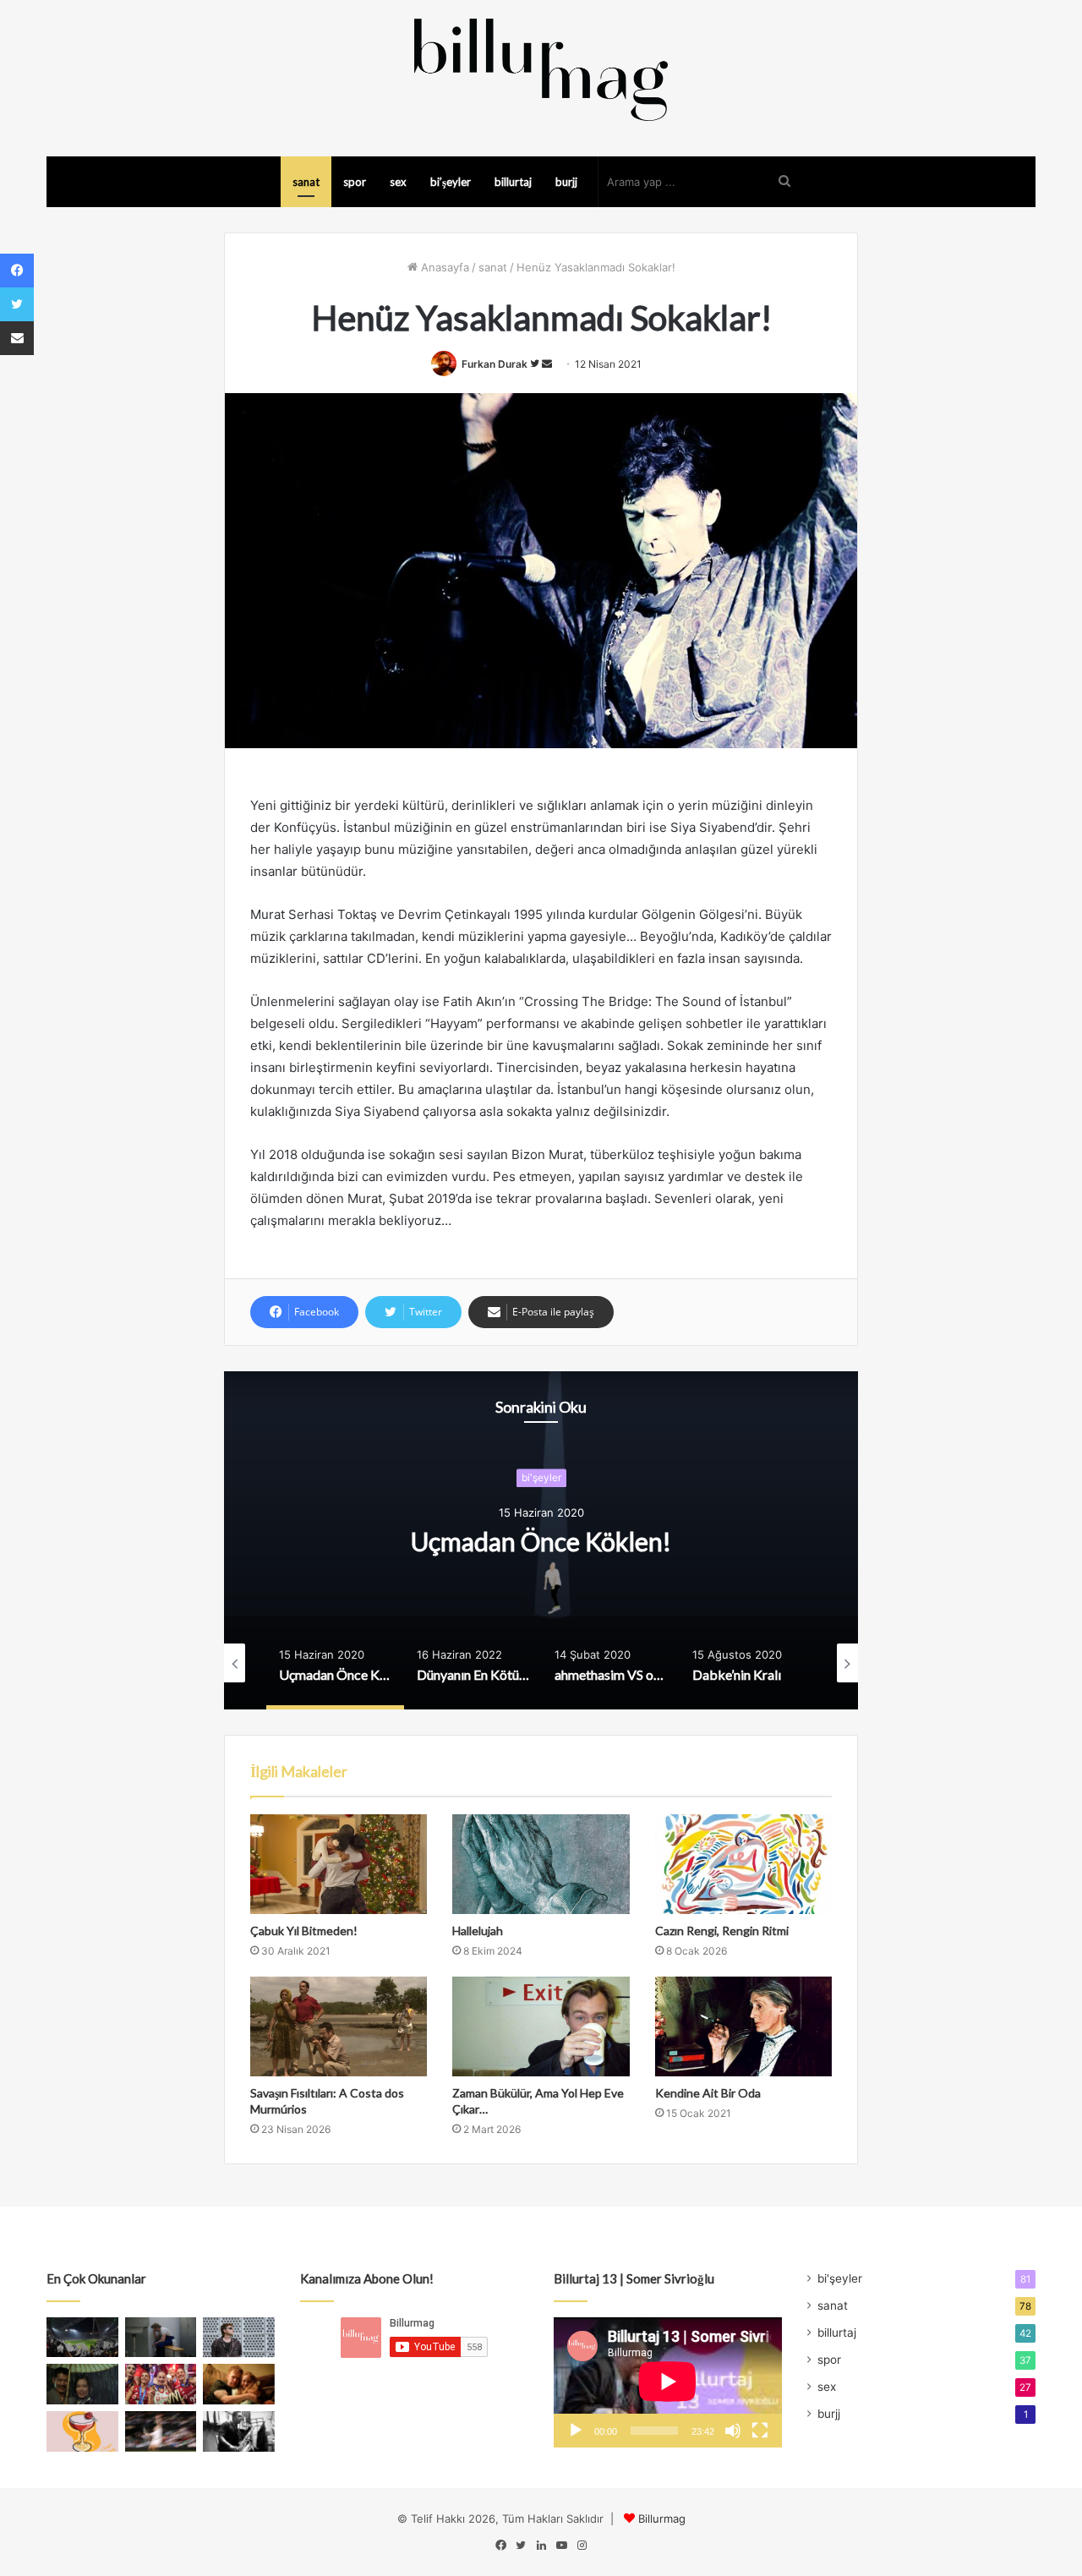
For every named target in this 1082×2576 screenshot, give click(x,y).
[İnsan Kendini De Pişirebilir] (161, 2338)
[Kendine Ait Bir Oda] (743, 2026)
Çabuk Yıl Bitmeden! (304, 1931)
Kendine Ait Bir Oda (708, 2093)
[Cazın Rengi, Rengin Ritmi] (743, 1864)
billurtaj (513, 182)
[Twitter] (17, 304)
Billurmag (662, 2519)
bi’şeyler (451, 182)
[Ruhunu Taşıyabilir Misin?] (82, 2338)
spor (355, 182)
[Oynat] (576, 2431)
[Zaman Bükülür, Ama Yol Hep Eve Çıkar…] (541, 2026)
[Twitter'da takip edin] (536, 364)
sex (398, 182)
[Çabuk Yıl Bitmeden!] (339, 1864)
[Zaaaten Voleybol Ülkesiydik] (161, 2384)
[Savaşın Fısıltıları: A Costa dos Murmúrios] (339, 2026)
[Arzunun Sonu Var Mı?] (82, 2384)
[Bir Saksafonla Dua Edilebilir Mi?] (239, 2431)
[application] (668, 2382)
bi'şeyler (541, 1477)
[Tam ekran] (760, 2431)
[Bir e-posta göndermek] (547, 364)
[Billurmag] (541, 69)
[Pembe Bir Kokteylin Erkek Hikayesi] (82, 2431)
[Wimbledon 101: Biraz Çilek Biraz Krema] (161, 2431)
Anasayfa (443, 267)
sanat (306, 182)
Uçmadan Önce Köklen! (541, 1541)
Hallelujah (478, 1931)
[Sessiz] (733, 2431)
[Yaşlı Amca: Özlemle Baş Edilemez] (239, 2338)
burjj (566, 182)
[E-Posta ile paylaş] (17, 338)
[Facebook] (17, 271)
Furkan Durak (495, 364)
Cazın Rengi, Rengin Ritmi (722, 1931)
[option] (541, 1540)
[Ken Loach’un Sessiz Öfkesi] (239, 2384)
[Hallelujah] (541, 1864)
